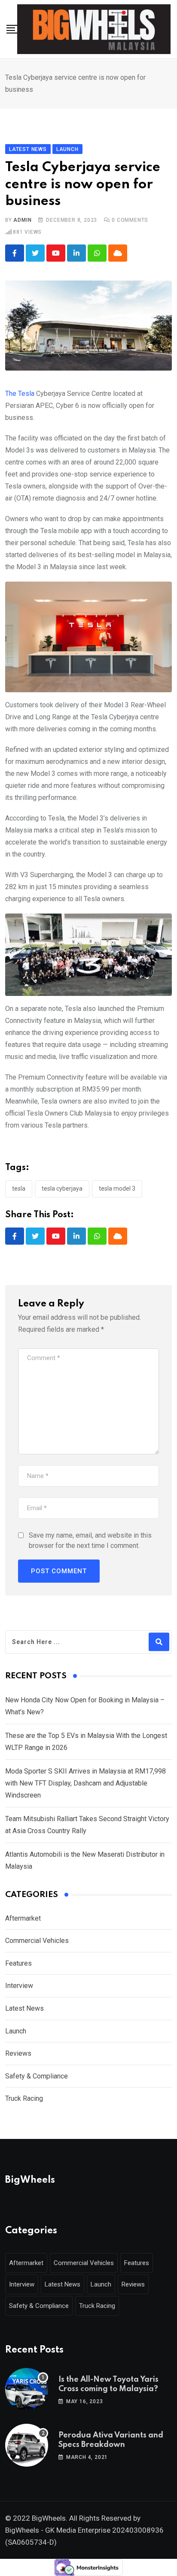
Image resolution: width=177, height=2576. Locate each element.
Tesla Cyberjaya (62, 1188)
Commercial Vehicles (37, 1941)
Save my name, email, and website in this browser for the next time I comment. (90, 1540)
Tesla (19, 1188)
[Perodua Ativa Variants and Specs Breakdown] (27, 2445)
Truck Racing (24, 2098)
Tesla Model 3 (117, 1188)
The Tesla (20, 394)
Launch (16, 2031)
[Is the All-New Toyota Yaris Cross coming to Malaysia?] (27, 2389)
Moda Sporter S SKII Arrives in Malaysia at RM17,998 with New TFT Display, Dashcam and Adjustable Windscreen (85, 1783)
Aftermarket (23, 1918)
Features (18, 1963)
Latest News (24, 2008)
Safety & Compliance (37, 2076)
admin (22, 220)
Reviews (18, 2053)
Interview (19, 1986)
